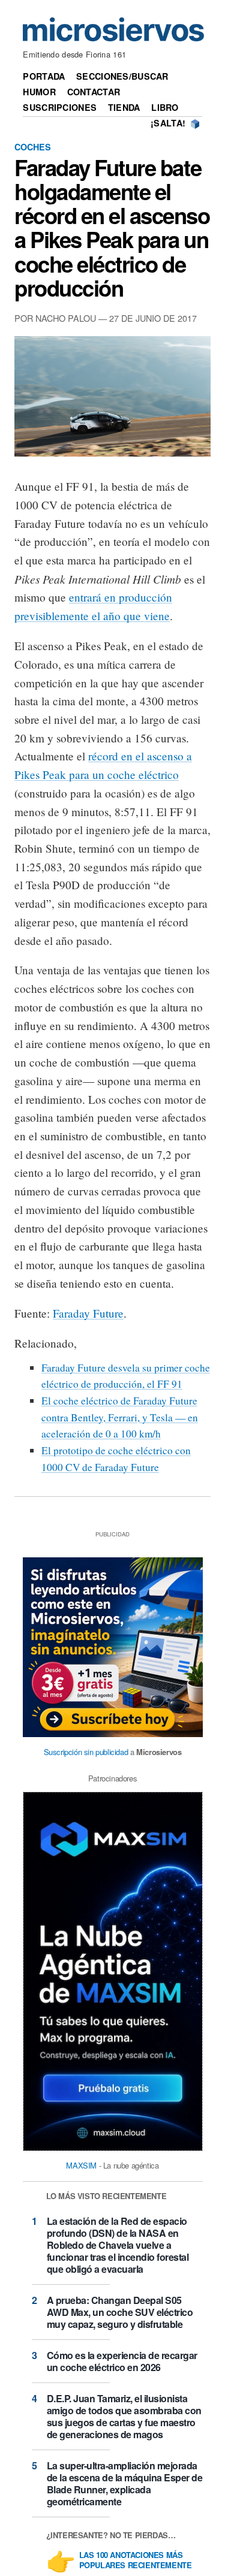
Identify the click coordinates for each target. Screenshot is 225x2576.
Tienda (124, 107)
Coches (33, 147)
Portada (44, 76)
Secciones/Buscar (122, 76)
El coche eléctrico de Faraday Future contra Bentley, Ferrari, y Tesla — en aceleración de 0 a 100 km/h (120, 1417)
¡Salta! (168, 123)
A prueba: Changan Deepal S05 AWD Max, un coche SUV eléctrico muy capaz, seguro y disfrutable (120, 2312)
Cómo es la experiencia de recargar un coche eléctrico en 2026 (122, 2361)
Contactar (94, 92)
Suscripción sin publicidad (86, 1752)
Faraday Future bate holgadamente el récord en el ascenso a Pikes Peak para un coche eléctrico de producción (112, 227)
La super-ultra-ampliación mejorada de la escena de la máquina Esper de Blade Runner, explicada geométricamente (125, 2483)
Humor (39, 92)
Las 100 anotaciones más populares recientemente (136, 2560)
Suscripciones (60, 107)
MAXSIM (81, 2165)
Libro (165, 107)
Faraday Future (88, 1313)
